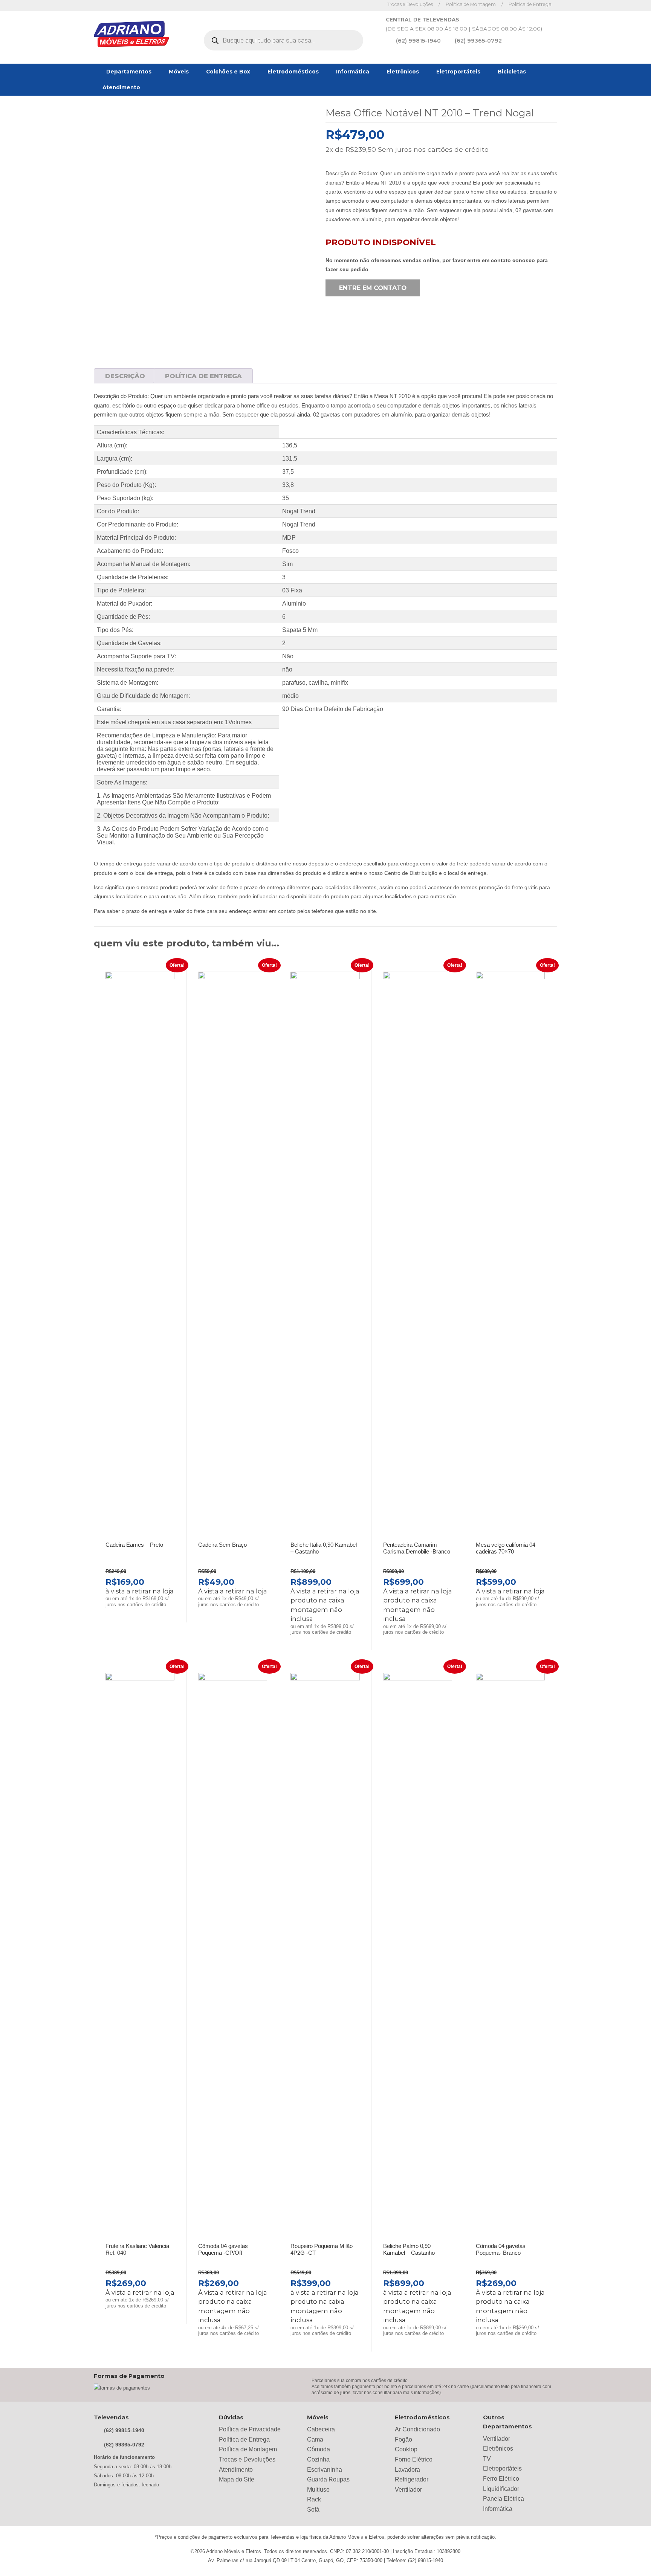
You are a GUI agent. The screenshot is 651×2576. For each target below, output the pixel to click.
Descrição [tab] (125, 376)
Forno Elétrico (414, 2459)
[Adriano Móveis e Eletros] (131, 35)
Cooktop (406, 2449)
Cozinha (318, 2459)
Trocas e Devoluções (410, 4)
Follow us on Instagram (373, 5)
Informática (353, 72)
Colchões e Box (228, 72)
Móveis (179, 72)
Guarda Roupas (328, 2479)
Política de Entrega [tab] (203, 376)
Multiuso (318, 2490)
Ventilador (408, 2490)
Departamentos (129, 72)
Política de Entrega (530, 4)
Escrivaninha (325, 2470)
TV (487, 2459)
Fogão (403, 2439)
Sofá (313, 2510)
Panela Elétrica (504, 2499)
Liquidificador (501, 2489)
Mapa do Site (237, 2479)
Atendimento (121, 87)
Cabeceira (321, 2429)
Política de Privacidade (250, 2429)
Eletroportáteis (458, 72)
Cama (315, 2439)
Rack (314, 2499)
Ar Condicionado (417, 2429)
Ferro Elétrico (501, 2479)
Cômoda (319, 2449)
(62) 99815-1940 (418, 41)
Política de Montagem (471, 4)
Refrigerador (412, 2479)
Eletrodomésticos (293, 72)
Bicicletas (512, 72)
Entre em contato (373, 288)
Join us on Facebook (361, 5)
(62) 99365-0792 (478, 41)
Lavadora (407, 2470)
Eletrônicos (403, 72)
